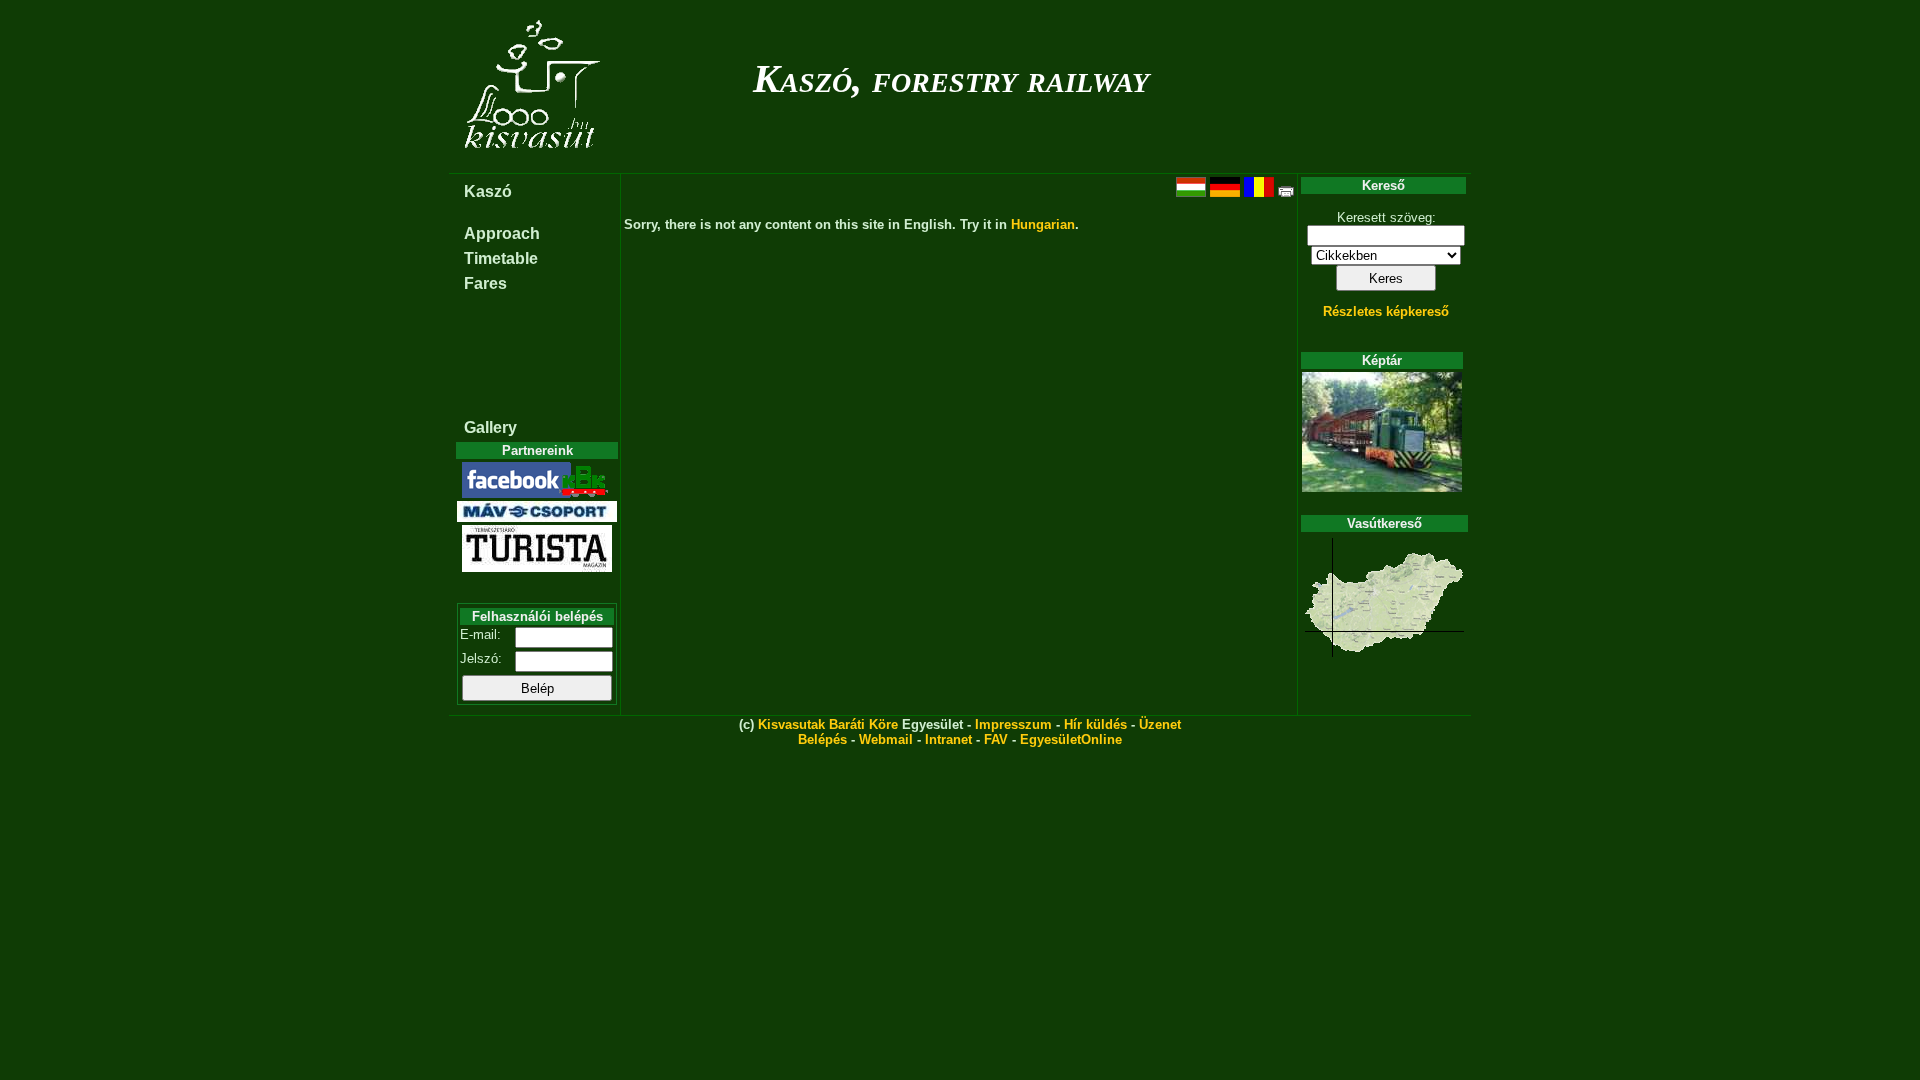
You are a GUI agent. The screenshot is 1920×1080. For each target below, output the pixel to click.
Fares (485, 283)
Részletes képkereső (1386, 311)
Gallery (490, 427)
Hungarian (1043, 224)
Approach (502, 233)
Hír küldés (1095, 724)
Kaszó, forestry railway (951, 78)
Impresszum (1013, 724)
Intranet (948, 739)
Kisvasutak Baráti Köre (828, 724)
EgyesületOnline (1071, 739)
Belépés (822, 739)
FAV (996, 739)
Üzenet (1160, 724)
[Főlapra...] (534, 162)
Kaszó (488, 191)
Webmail (886, 739)
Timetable (501, 258)
